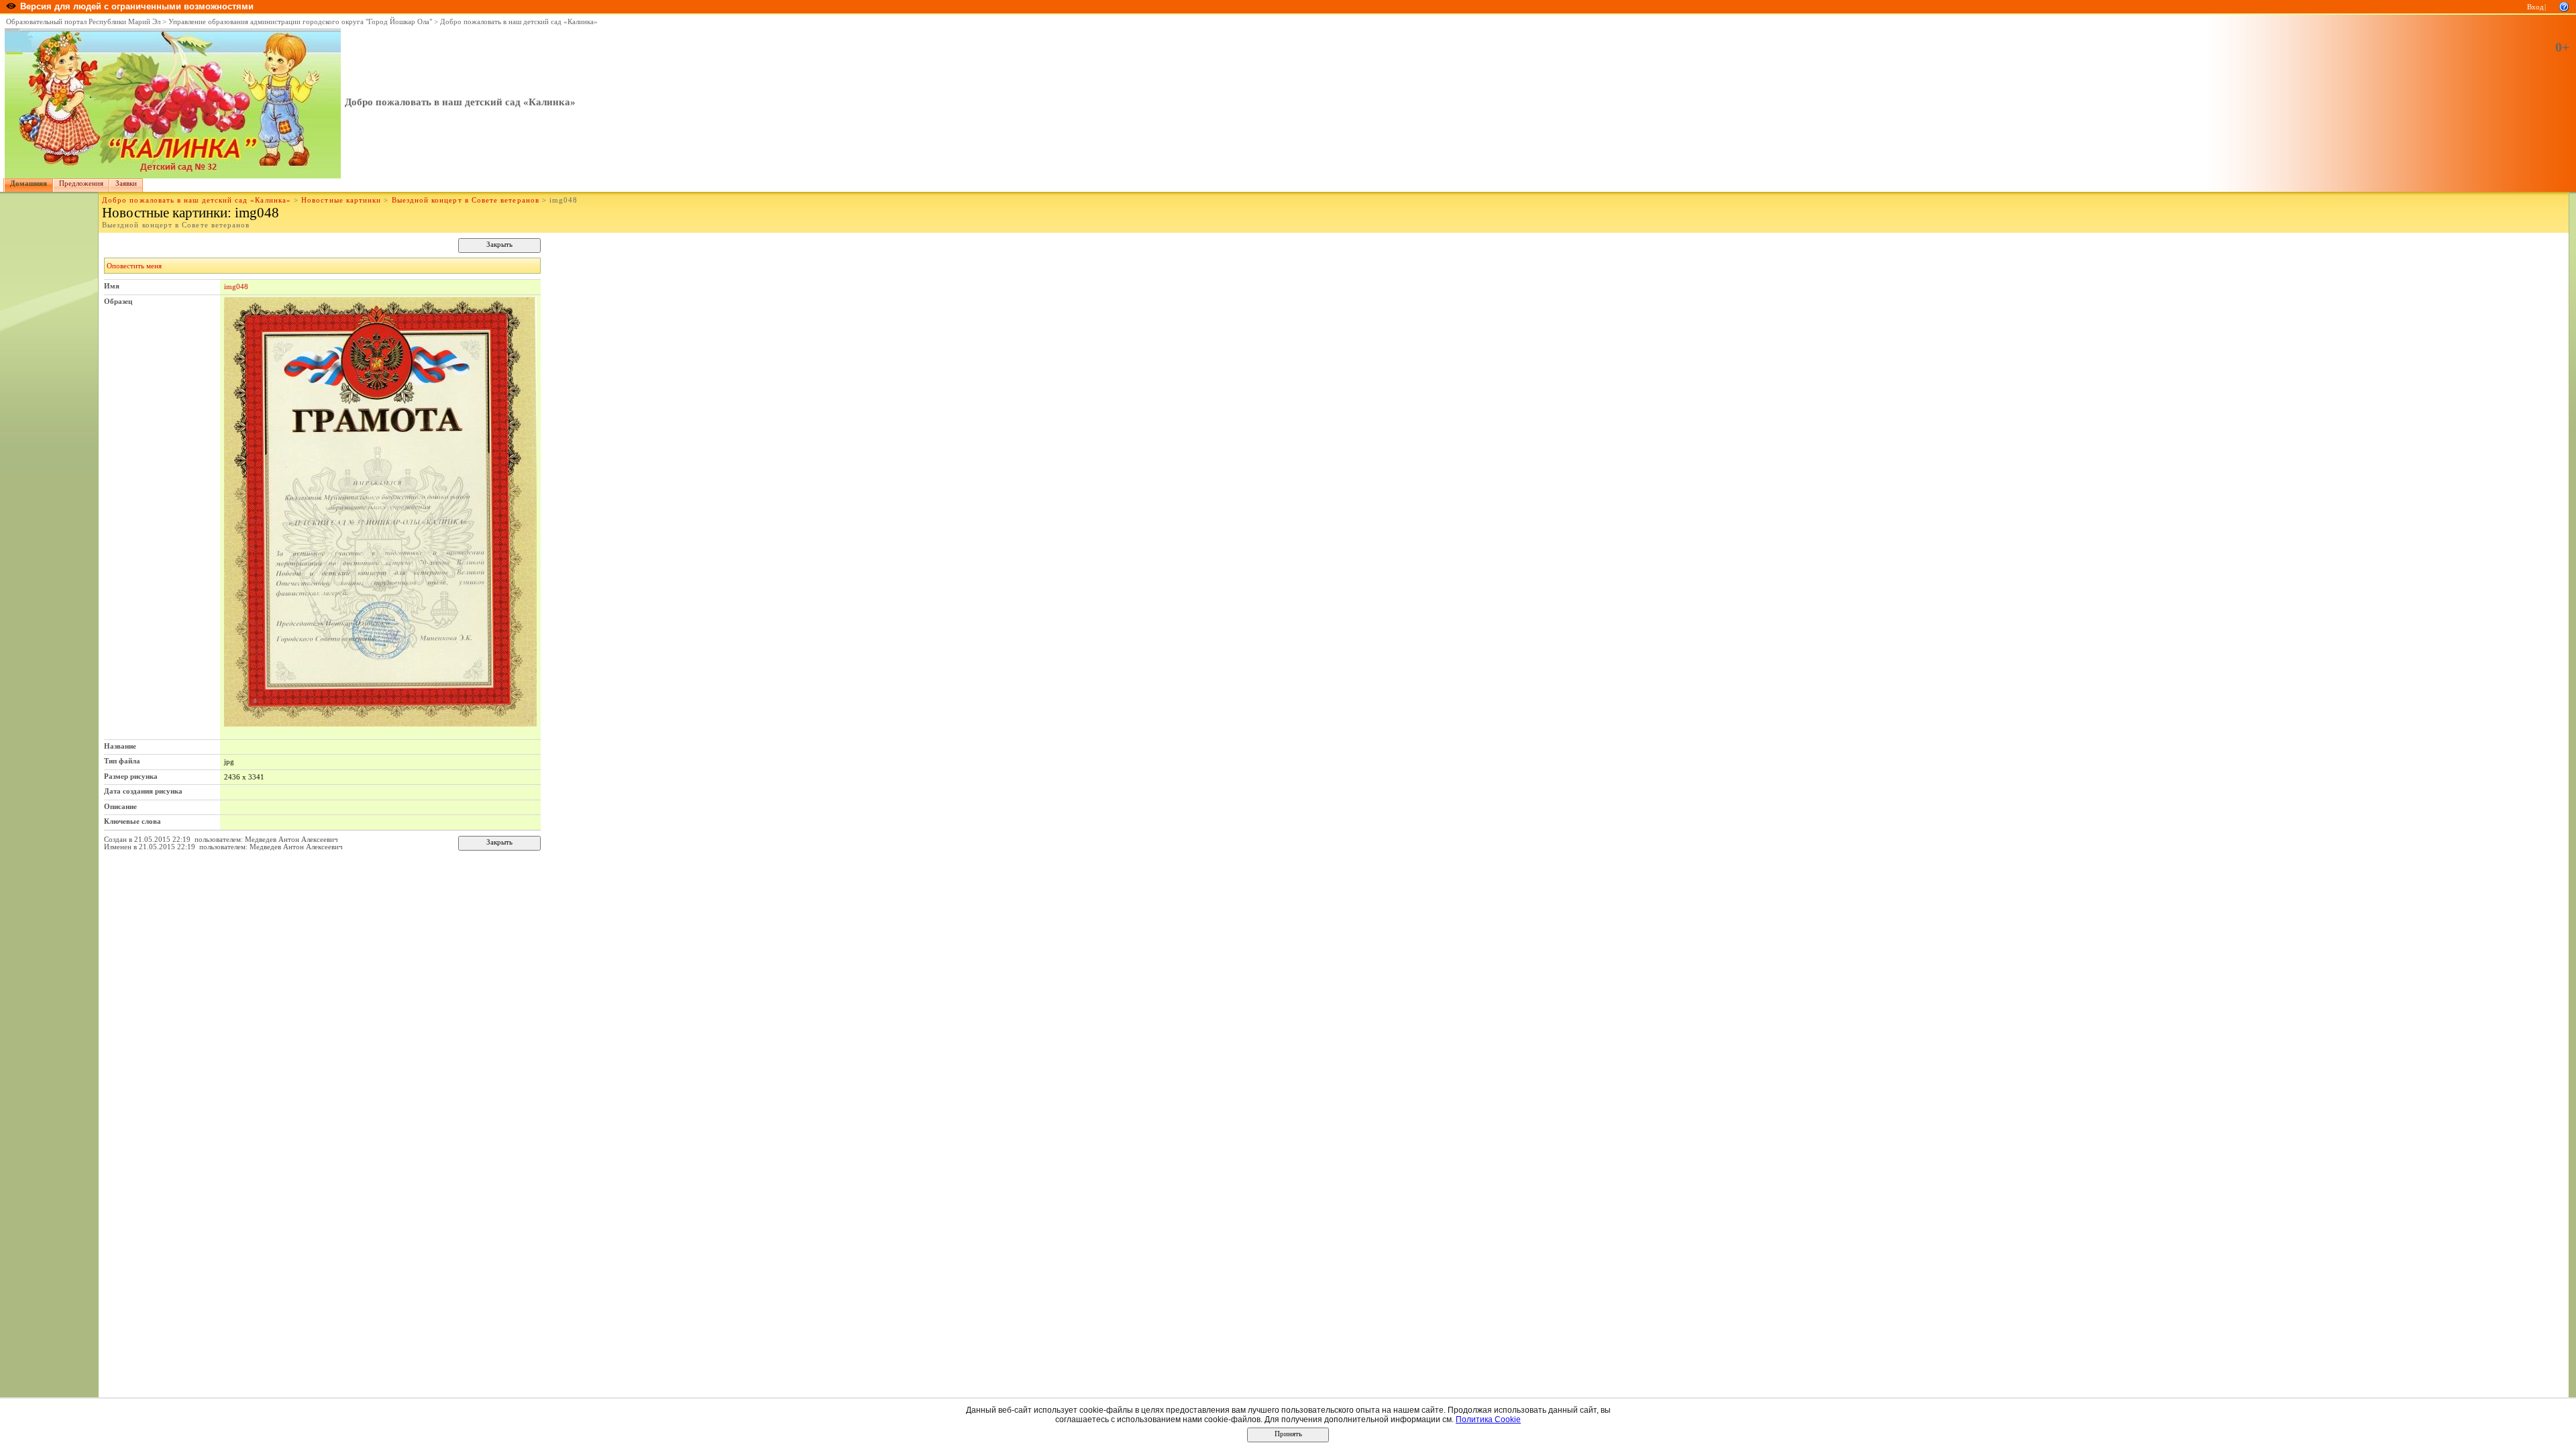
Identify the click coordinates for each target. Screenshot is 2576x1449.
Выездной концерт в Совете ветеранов (466, 200)
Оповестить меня (134, 266)
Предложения (81, 183)
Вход (2535, 7)
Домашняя (29, 183)
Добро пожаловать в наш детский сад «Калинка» (519, 22)
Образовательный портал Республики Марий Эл (83, 22)
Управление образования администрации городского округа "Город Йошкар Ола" (300, 22)
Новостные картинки (341, 200)
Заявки (126, 183)
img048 (236, 286)
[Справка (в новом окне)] (2564, 6)
